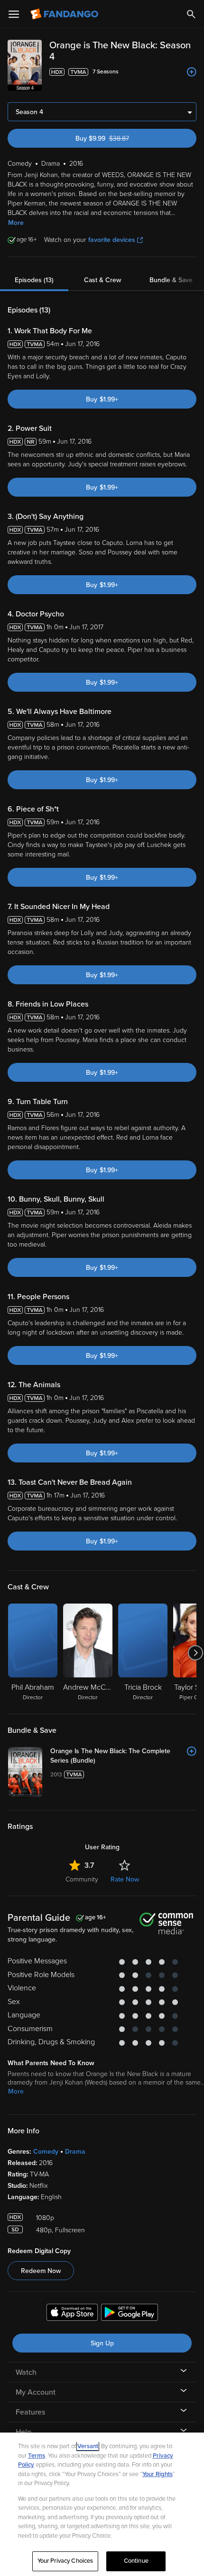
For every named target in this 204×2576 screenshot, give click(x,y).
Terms (37, 2456)
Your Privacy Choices (65, 2561)
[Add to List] (192, 72)
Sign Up (102, 2343)
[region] (102, 2504)
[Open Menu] (14, 14)
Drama (75, 2152)
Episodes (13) (34, 280)
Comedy (46, 2152)
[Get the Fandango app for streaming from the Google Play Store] (130, 2314)
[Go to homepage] (65, 14)
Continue (136, 2561)
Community (82, 1879)
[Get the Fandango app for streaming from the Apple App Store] (72, 2314)
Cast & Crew (102, 280)
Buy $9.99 (119, 138)
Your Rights (158, 2474)
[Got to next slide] (195, 1653)
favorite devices (112, 240)
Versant (88, 2446)
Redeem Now (41, 2271)
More (16, 223)
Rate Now (125, 1879)
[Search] (191, 14)
